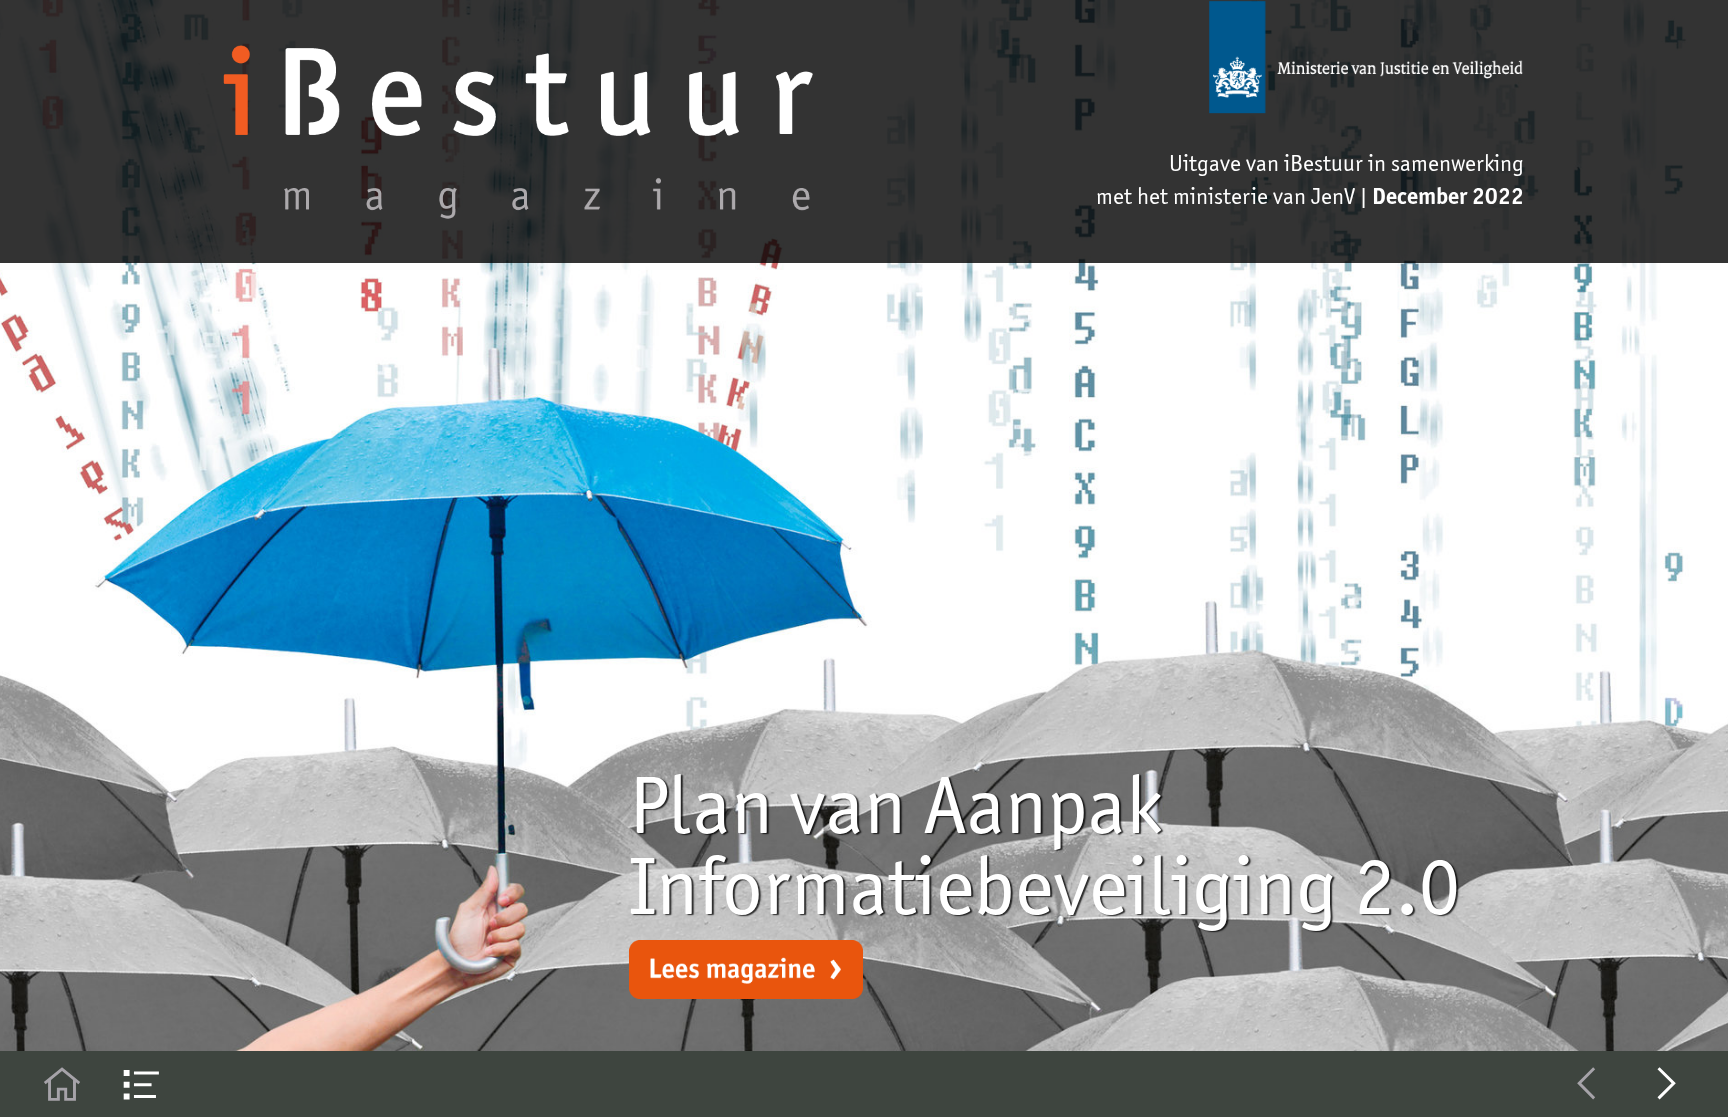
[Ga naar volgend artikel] (1667, 1084)
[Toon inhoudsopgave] (142, 1084)
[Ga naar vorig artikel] (1587, 1084)
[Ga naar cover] (62, 1084)
